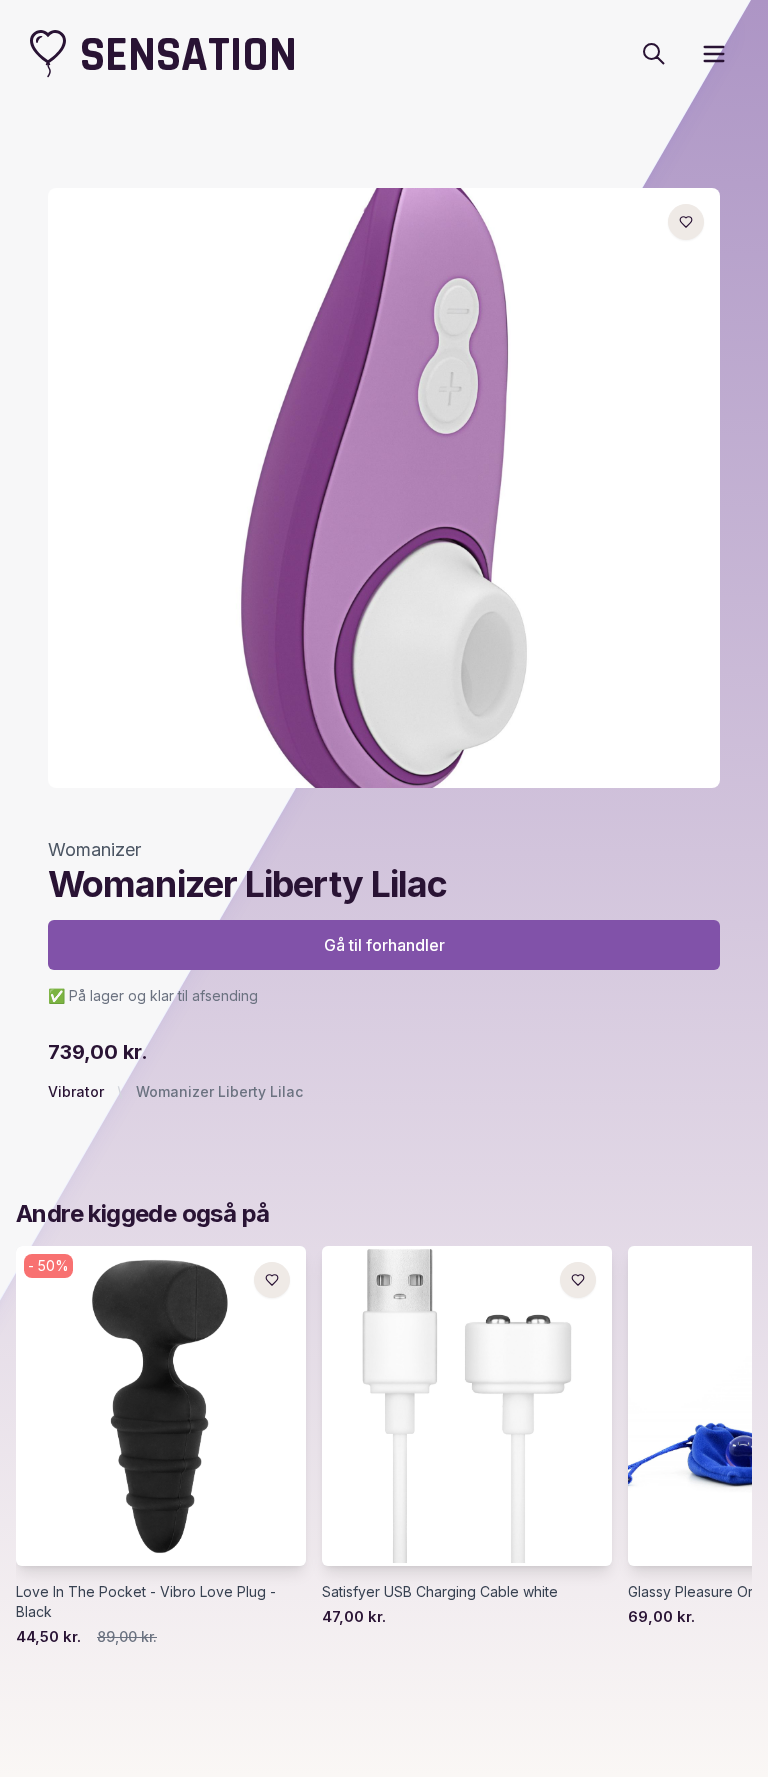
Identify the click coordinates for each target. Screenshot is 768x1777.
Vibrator (76, 1091)
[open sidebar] (714, 54)
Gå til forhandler (384, 945)
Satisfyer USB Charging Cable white (440, 1591)
